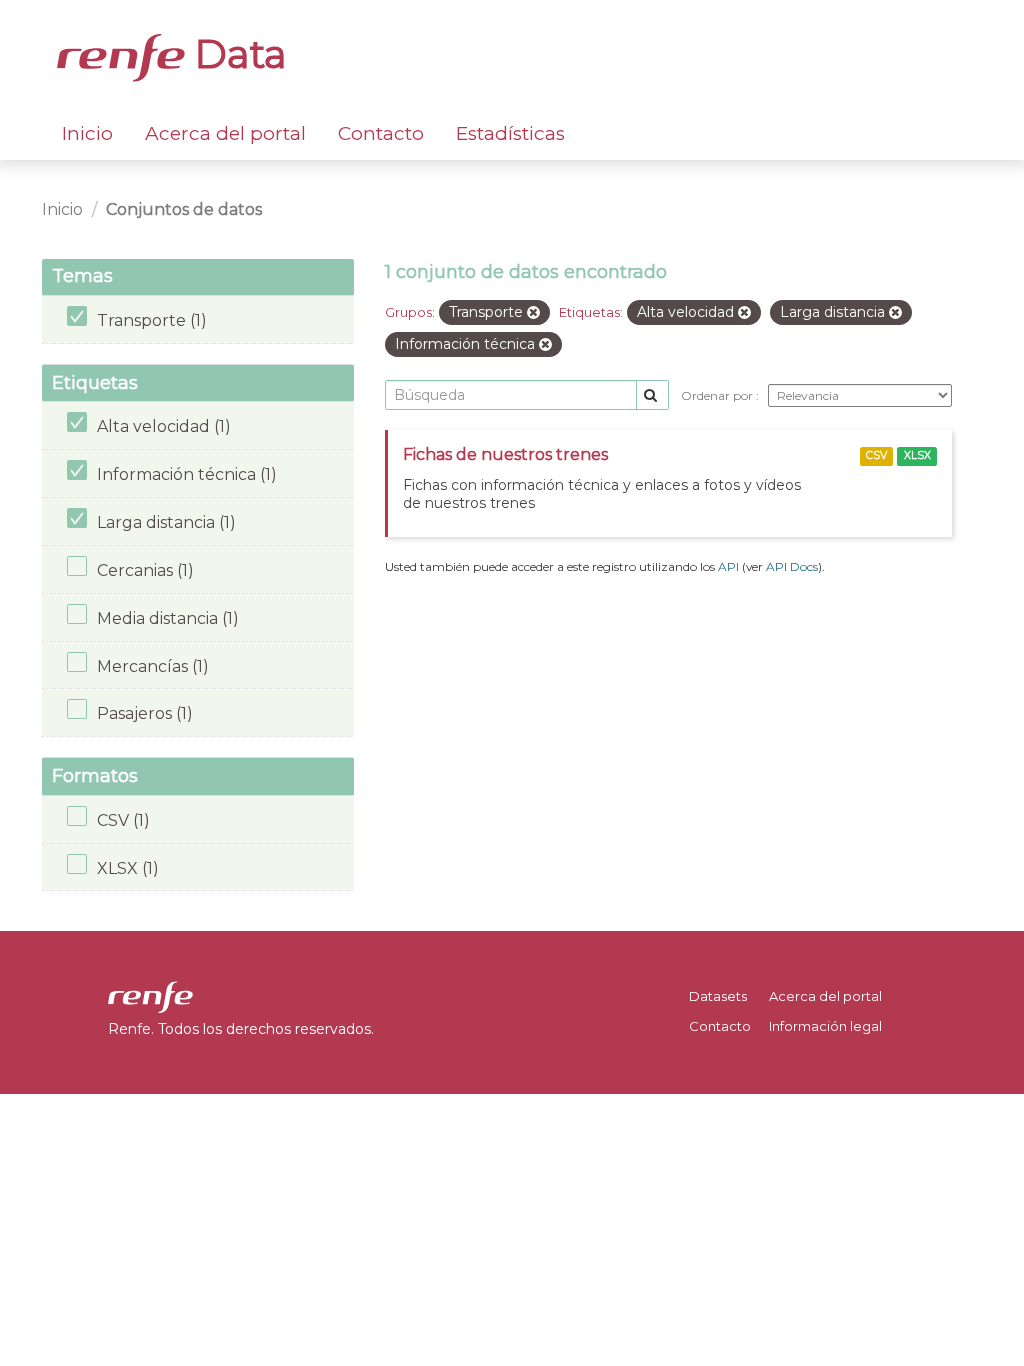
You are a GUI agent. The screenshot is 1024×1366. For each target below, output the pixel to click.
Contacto (381, 133)
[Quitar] (533, 313)
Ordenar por (718, 395)
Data (236, 54)
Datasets (718, 996)
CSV (876, 455)
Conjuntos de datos (184, 209)
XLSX (917, 455)
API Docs (792, 566)
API (728, 566)
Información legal (825, 1026)
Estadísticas (510, 133)
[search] (652, 395)
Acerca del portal (225, 133)
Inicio (87, 133)
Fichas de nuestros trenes (505, 454)
